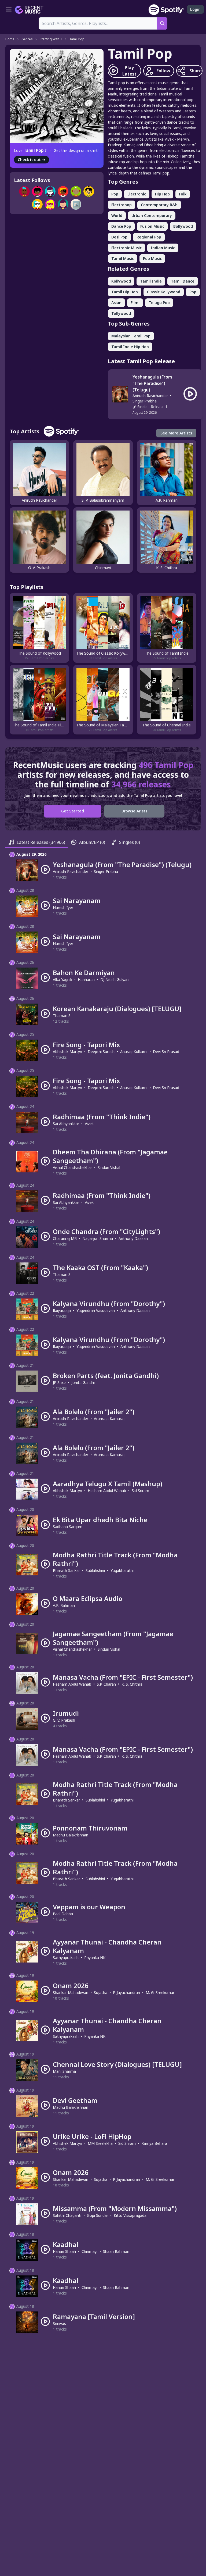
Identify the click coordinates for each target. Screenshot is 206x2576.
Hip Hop (162, 194)
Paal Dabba (63, 1914)
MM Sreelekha (100, 2143)
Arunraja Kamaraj (109, 1419)
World (117, 215)
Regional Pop (149, 237)
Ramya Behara (154, 2143)
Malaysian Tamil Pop (131, 336)
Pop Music (152, 258)
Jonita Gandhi (83, 1382)
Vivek (89, 1124)
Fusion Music (152, 226)
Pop (115, 194)
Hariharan (86, 980)
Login (195, 9)
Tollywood (121, 313)
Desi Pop (119, 237)
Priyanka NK (95, 1958)
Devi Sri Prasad (166, 1052)
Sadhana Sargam (68, 1527)
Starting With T (51, 39)
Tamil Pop (77, 39)
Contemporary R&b (159, 205)
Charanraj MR (65, 1238)
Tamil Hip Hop (125, 292)
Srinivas (59, 2323)
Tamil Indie (151, 281)
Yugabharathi (122, 1570)
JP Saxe (59, 1382)
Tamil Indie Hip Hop (130, 347)
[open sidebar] (9, 10)
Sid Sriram (140, 1491)
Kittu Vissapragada (130, 2215)
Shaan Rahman (116, 2251)
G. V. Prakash (64, 1720)
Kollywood (121, 281)
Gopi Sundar (98, 2215)
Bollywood (183, 226)
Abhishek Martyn (67, 1052)
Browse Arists (134, 811)
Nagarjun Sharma (98, 1238)
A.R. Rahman (64, 1605)
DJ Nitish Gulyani (115, 980)
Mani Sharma (64, 2071)
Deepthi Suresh (101, 1052)
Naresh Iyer (63, 907)
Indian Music (163, 248)
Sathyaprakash (66, 1958)
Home (10, 39)
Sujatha (101, 1992)
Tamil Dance (183, 281)
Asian (116, 303)
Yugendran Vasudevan (96, 1310)
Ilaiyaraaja (62, 1310)
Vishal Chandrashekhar (72, 1167)
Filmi (135, 303)
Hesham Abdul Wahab (107, 1491)
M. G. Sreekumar (160, 1992)
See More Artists (176, 433)
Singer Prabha (145, 401)
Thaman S (62, 1016)
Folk (183, 194)
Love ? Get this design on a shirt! (56, 150)
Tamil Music (123, 258)
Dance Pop (121, 226)
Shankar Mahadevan (71, 1992)
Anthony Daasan (133, 1238)
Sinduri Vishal (109, 1167)
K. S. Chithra (132, 1684)
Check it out (32, 160)
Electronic (137, 194)
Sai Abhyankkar (66, 1124)
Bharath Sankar (66, 1570)
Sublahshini (95, 1570)
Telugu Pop (159, 303)
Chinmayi (89, 2251)
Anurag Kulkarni (134, 1052)
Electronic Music (126, 248)
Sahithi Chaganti (67, 2215)
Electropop (122, 205)
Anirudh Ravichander (150, 396)
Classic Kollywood (164, 292)
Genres (27, 39)
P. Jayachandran (126, 1992)
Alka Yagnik (62, 980)
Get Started (73, 811)
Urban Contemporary (152, 215)
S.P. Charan (106, 1684)
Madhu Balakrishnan (71, 1835)
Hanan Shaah (64, 2251)
